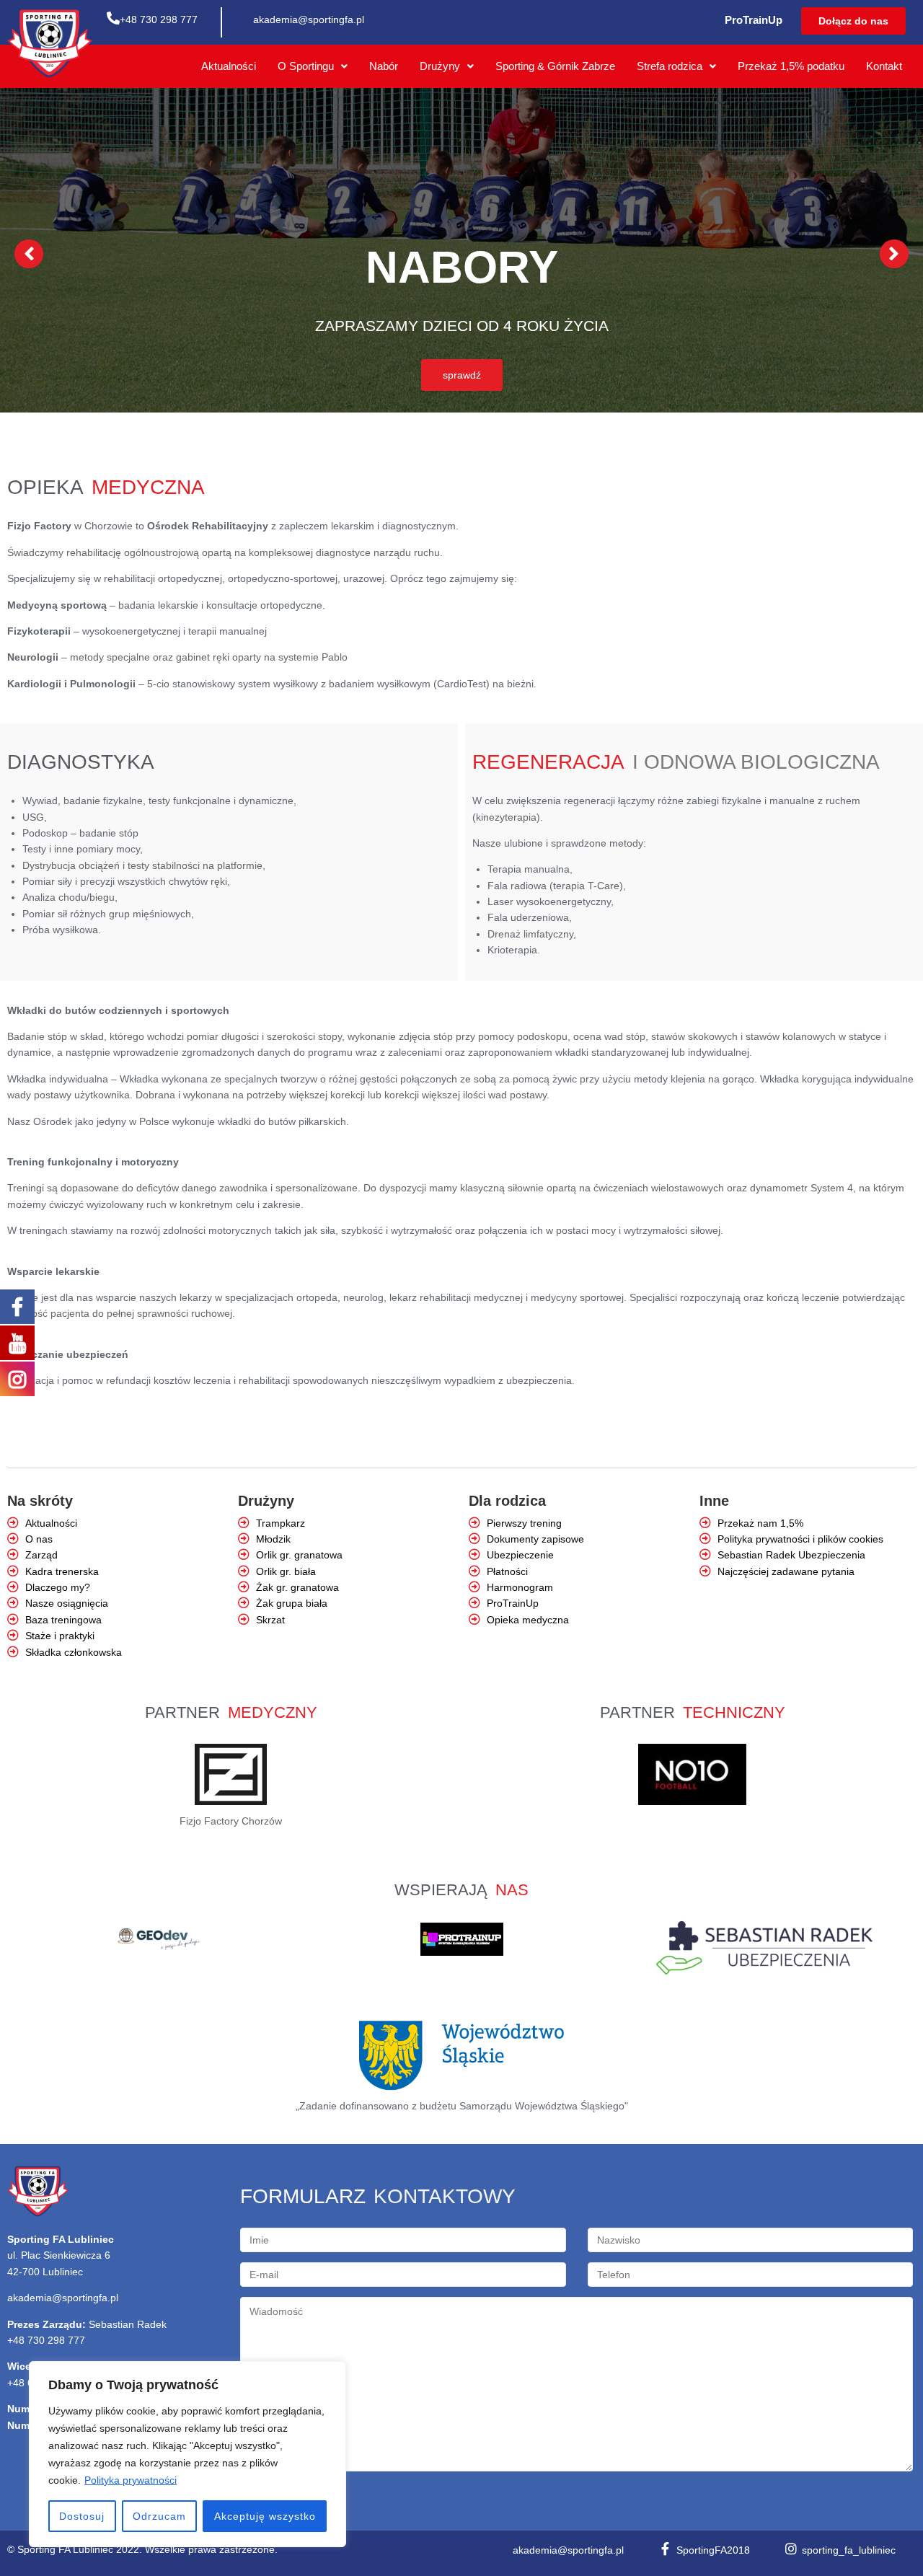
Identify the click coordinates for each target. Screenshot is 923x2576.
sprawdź (462, 375)
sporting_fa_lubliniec (849, 2550)
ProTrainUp (754, 20)
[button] (853, 21)
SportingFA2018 (713, 2550)
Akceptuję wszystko (265, 2516)
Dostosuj (82, 2516)
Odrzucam (159, 2516)
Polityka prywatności (131, 2480)
